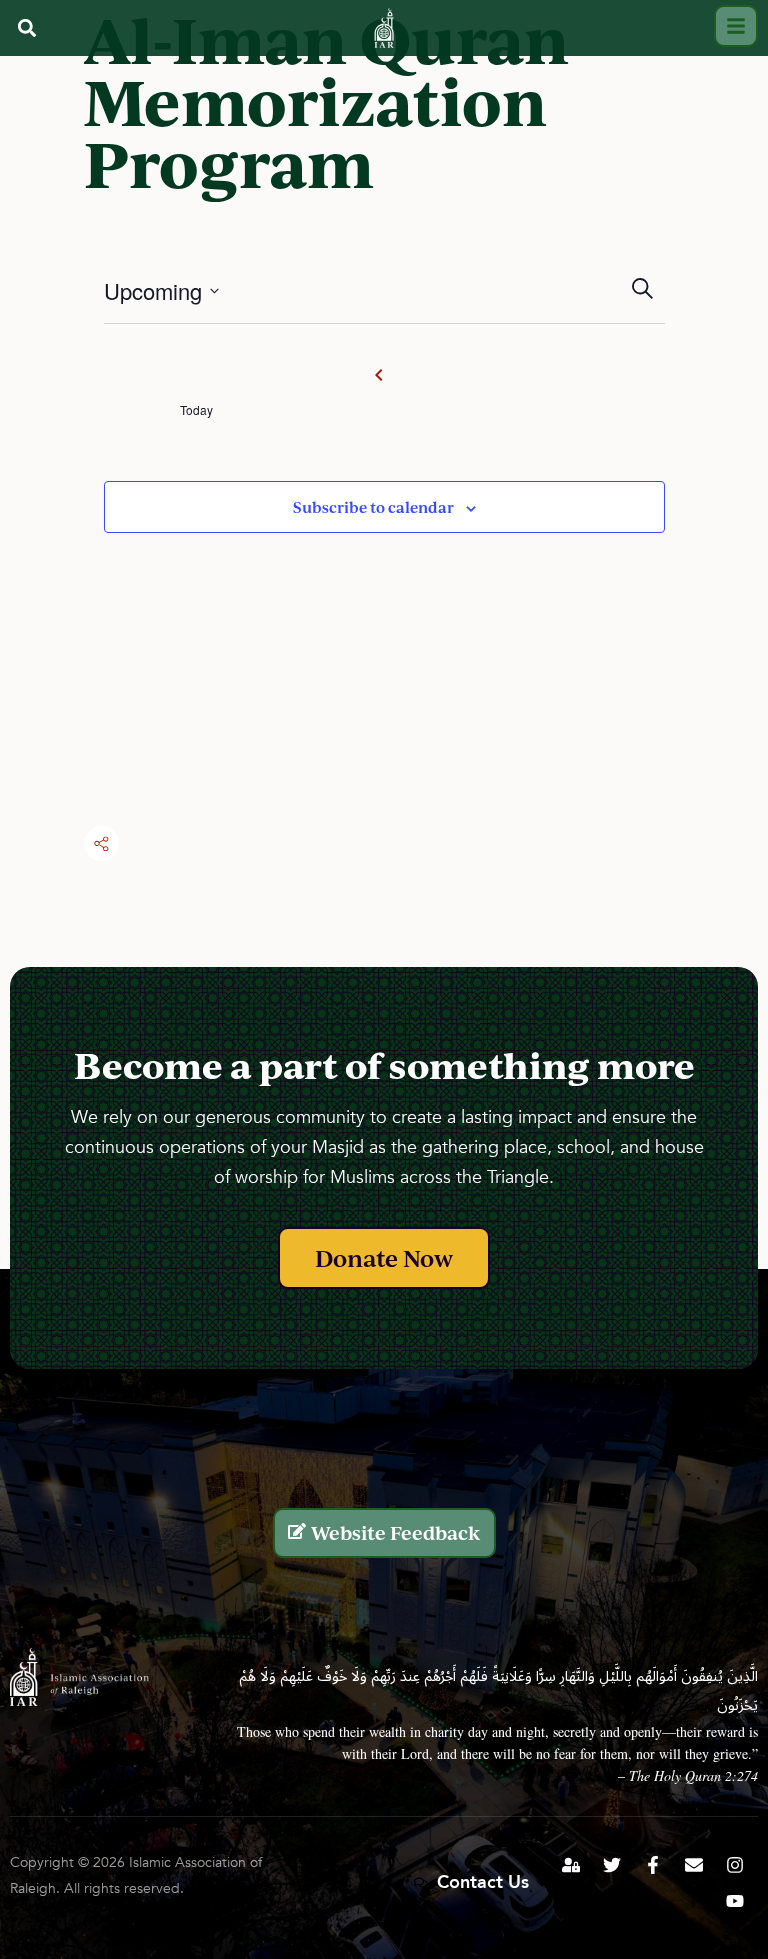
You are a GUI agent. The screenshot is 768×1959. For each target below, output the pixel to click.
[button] (26, 27)
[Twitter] (612, 1865)
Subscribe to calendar (373, 507)
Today (196, 410)
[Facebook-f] (653, 1865)
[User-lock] (571, 1865)
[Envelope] (694, 1865)
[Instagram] (735, 1865)
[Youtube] (735, 1901)
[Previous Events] (379, 375)
